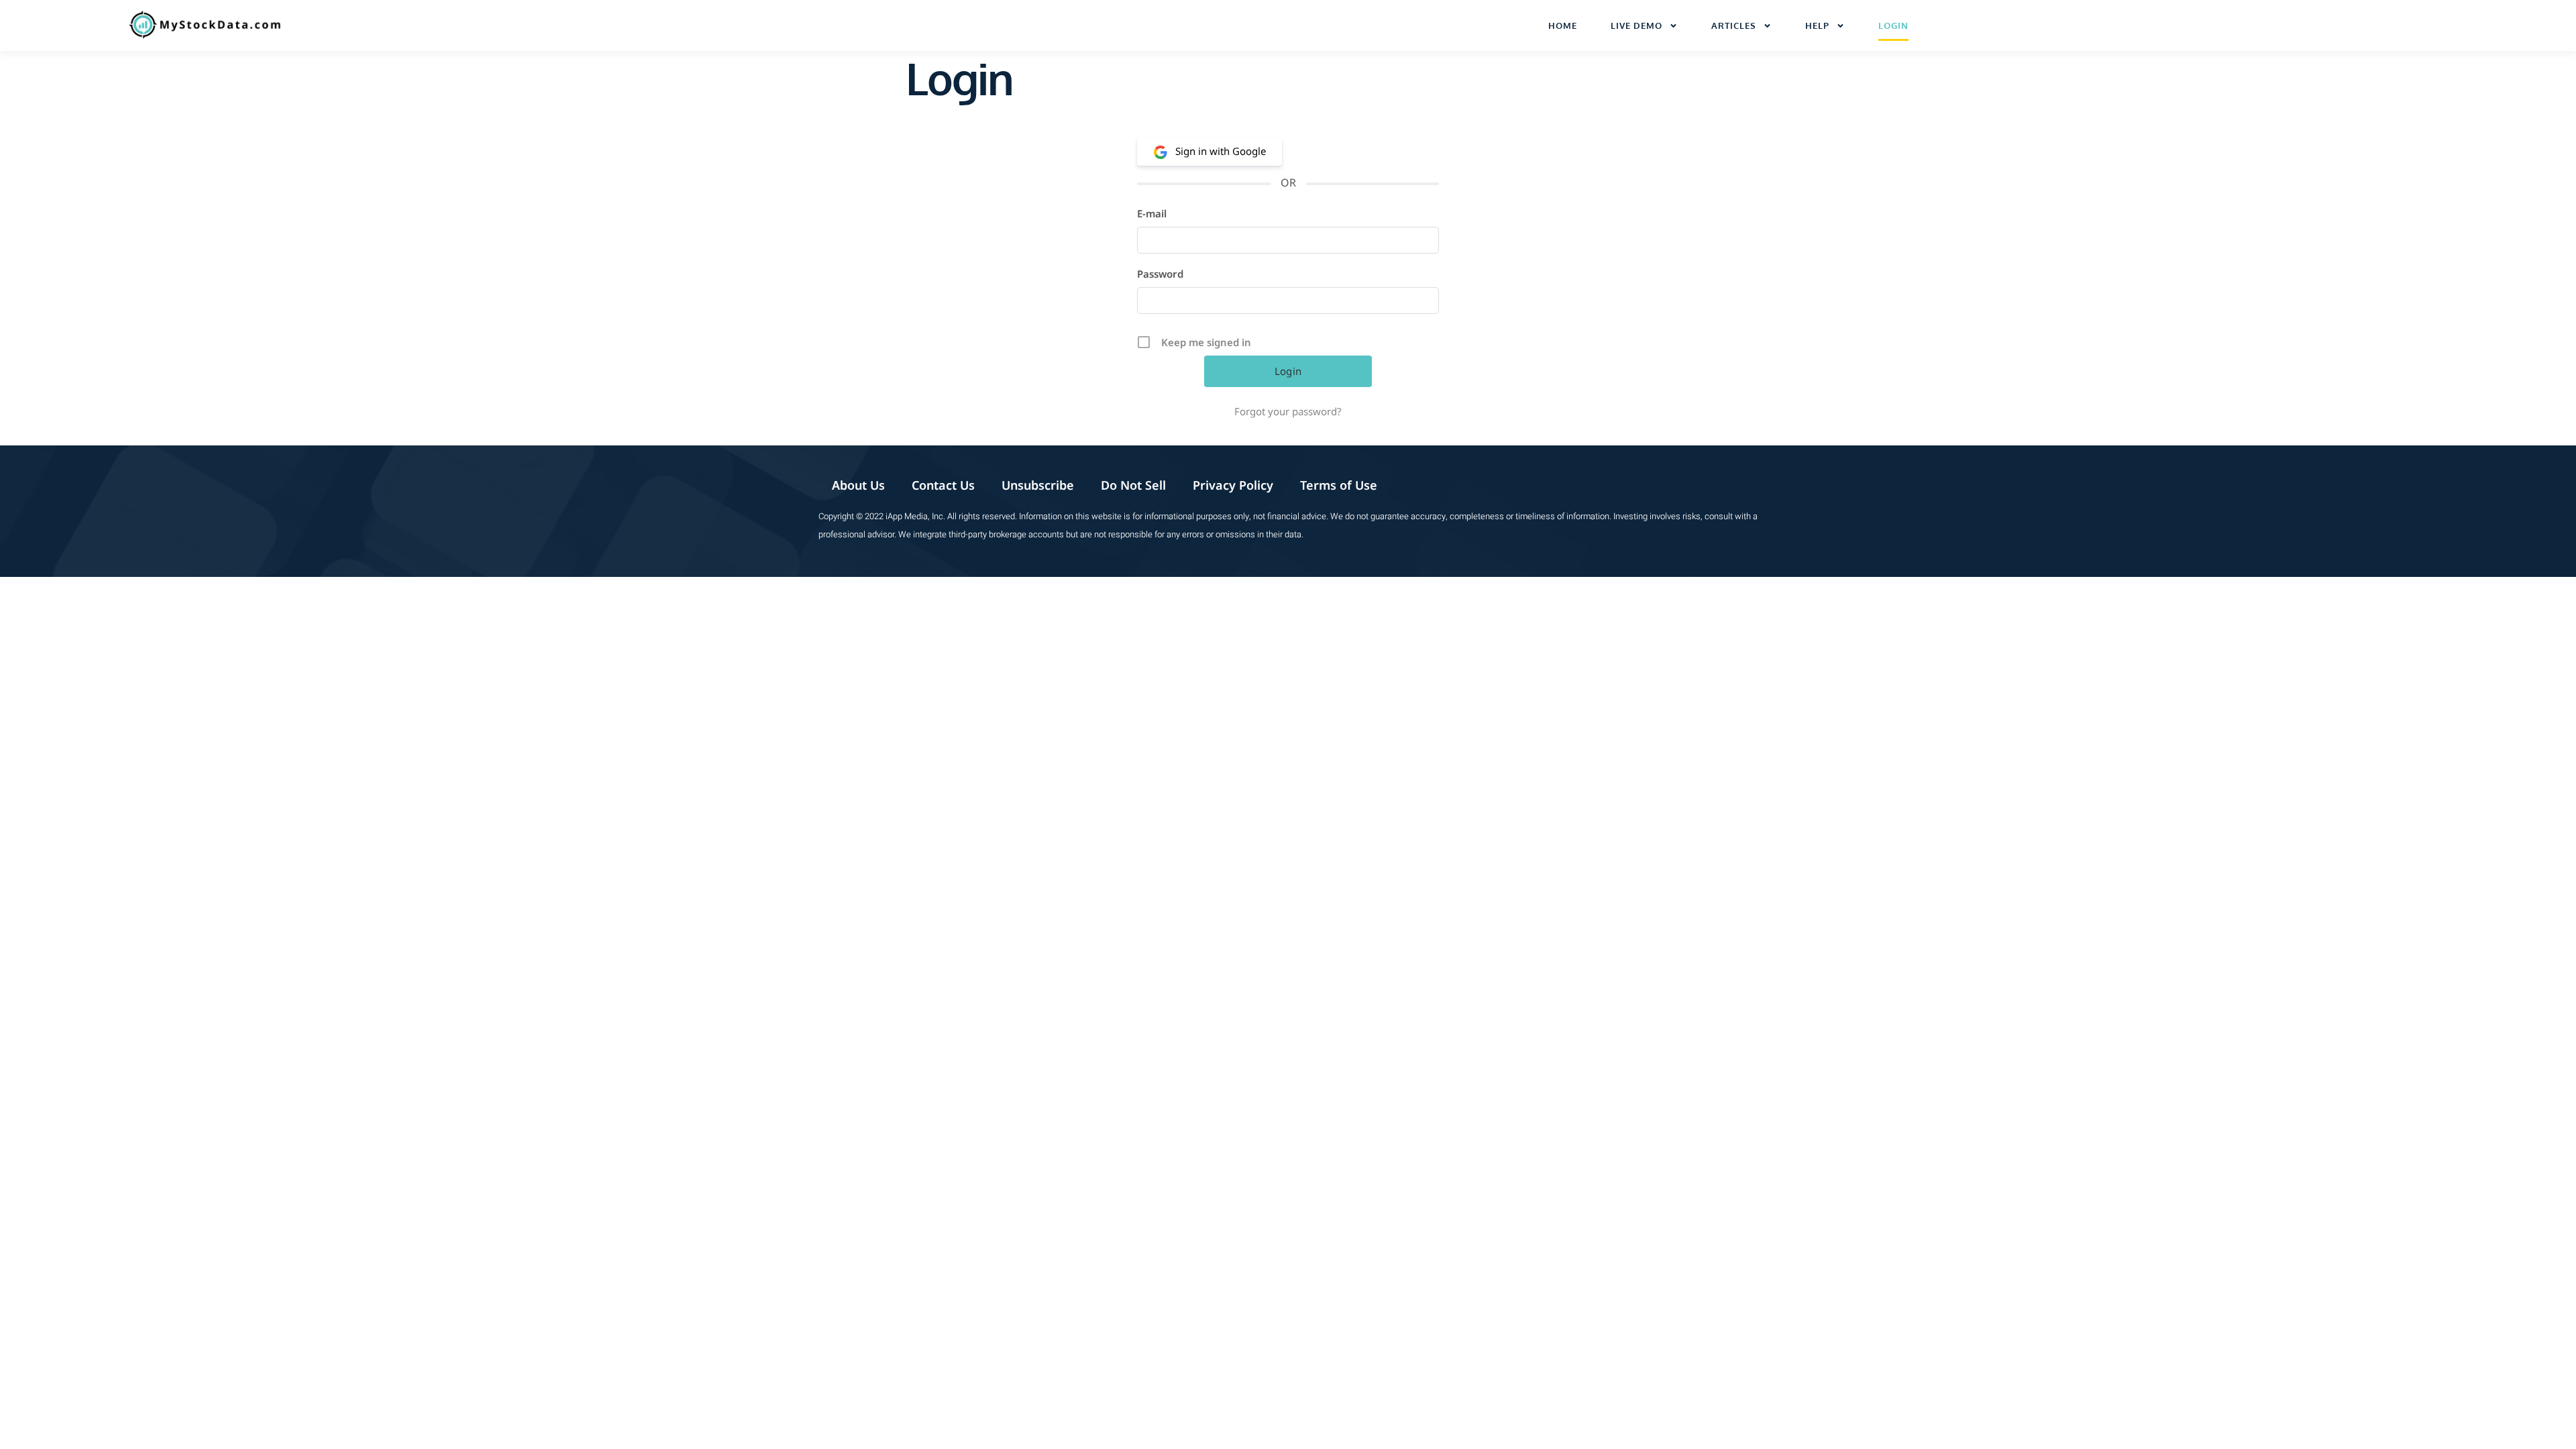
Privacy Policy (1233, 485)
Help (1817, 25)
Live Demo (1636, 25)
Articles (1734, 25)
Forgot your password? (1288, 411)
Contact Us (943, 485)
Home (1563, 25)
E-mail (1152, 213)
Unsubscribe (1038, 485)
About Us (858, 485)
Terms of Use (1339, 485)
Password (1160, 274)
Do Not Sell (1133, 485)
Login (1893, 25)
